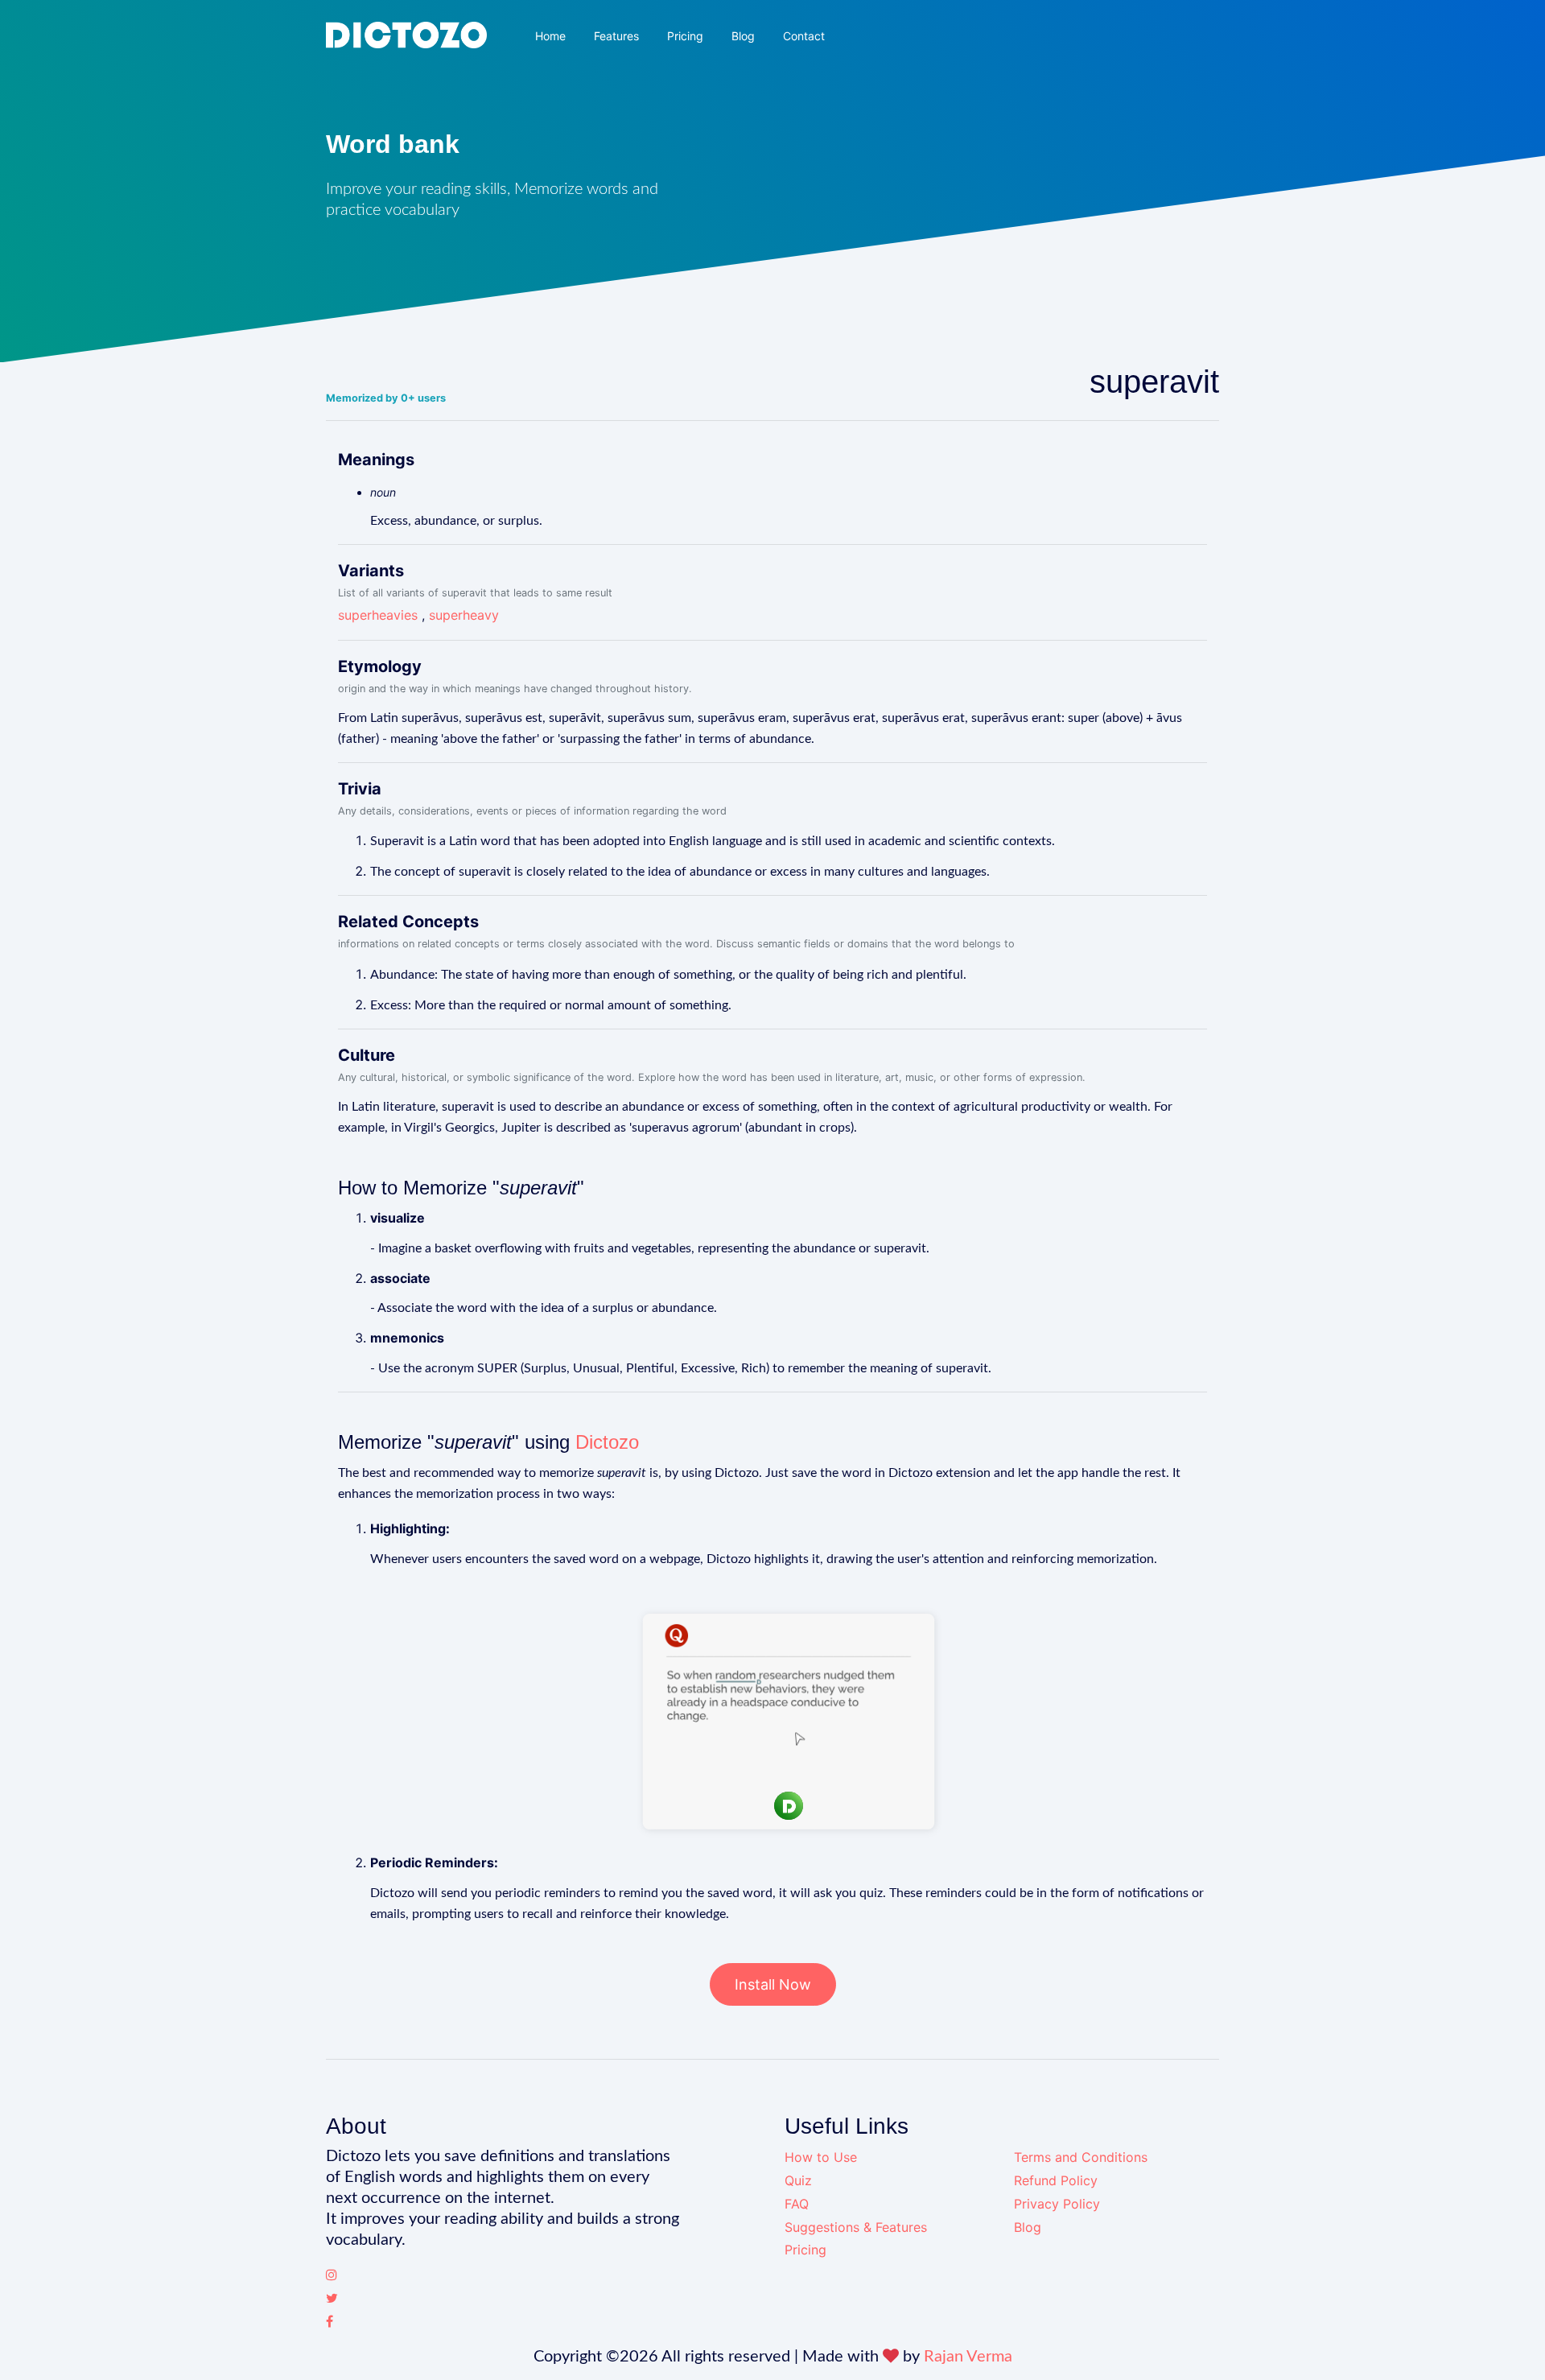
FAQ (797, 2204)
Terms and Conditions (1081, 2157)
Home (550, 36)
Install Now (773, 1984)
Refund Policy (1056, 2180)
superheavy (464, 615)
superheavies (378, 615)
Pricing (685, 36)
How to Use (821, 2157)
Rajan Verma (968, 2357)
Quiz (798, 2180)
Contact (804, 36)
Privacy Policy (1057, 2204)
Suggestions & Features (856, 2227)
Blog (743, 36)
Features (616, 36)
